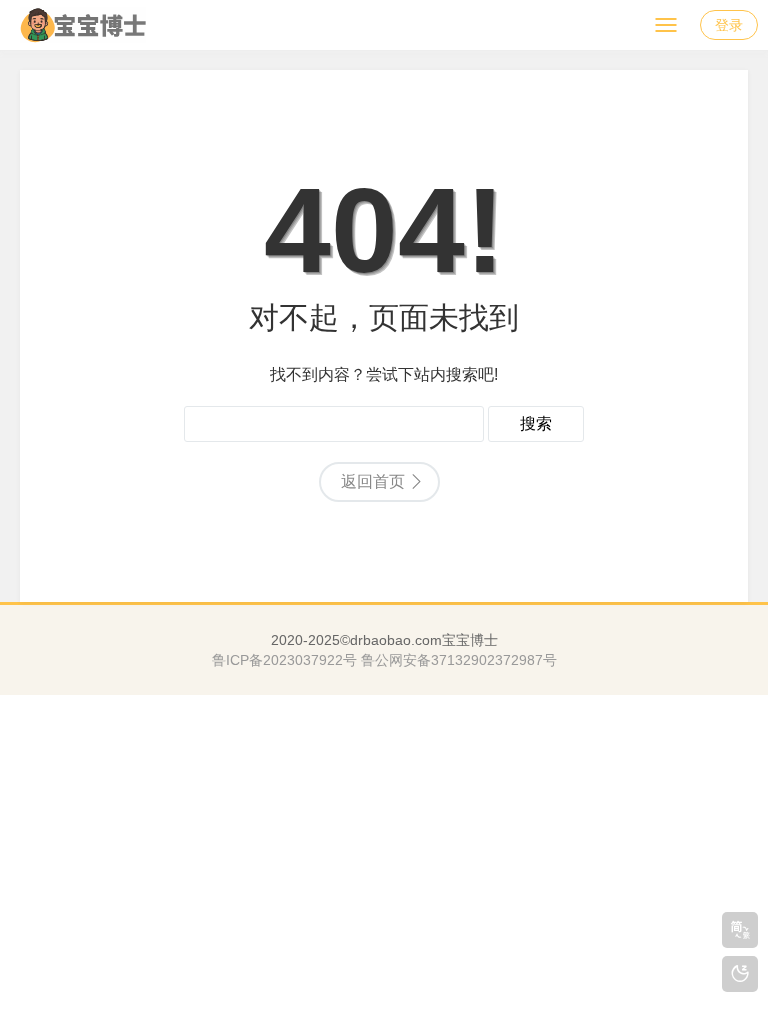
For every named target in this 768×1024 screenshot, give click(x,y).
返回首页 (373, 481)
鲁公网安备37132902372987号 (459, 660)
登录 (729, 25)
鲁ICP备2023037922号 (284, 660)
